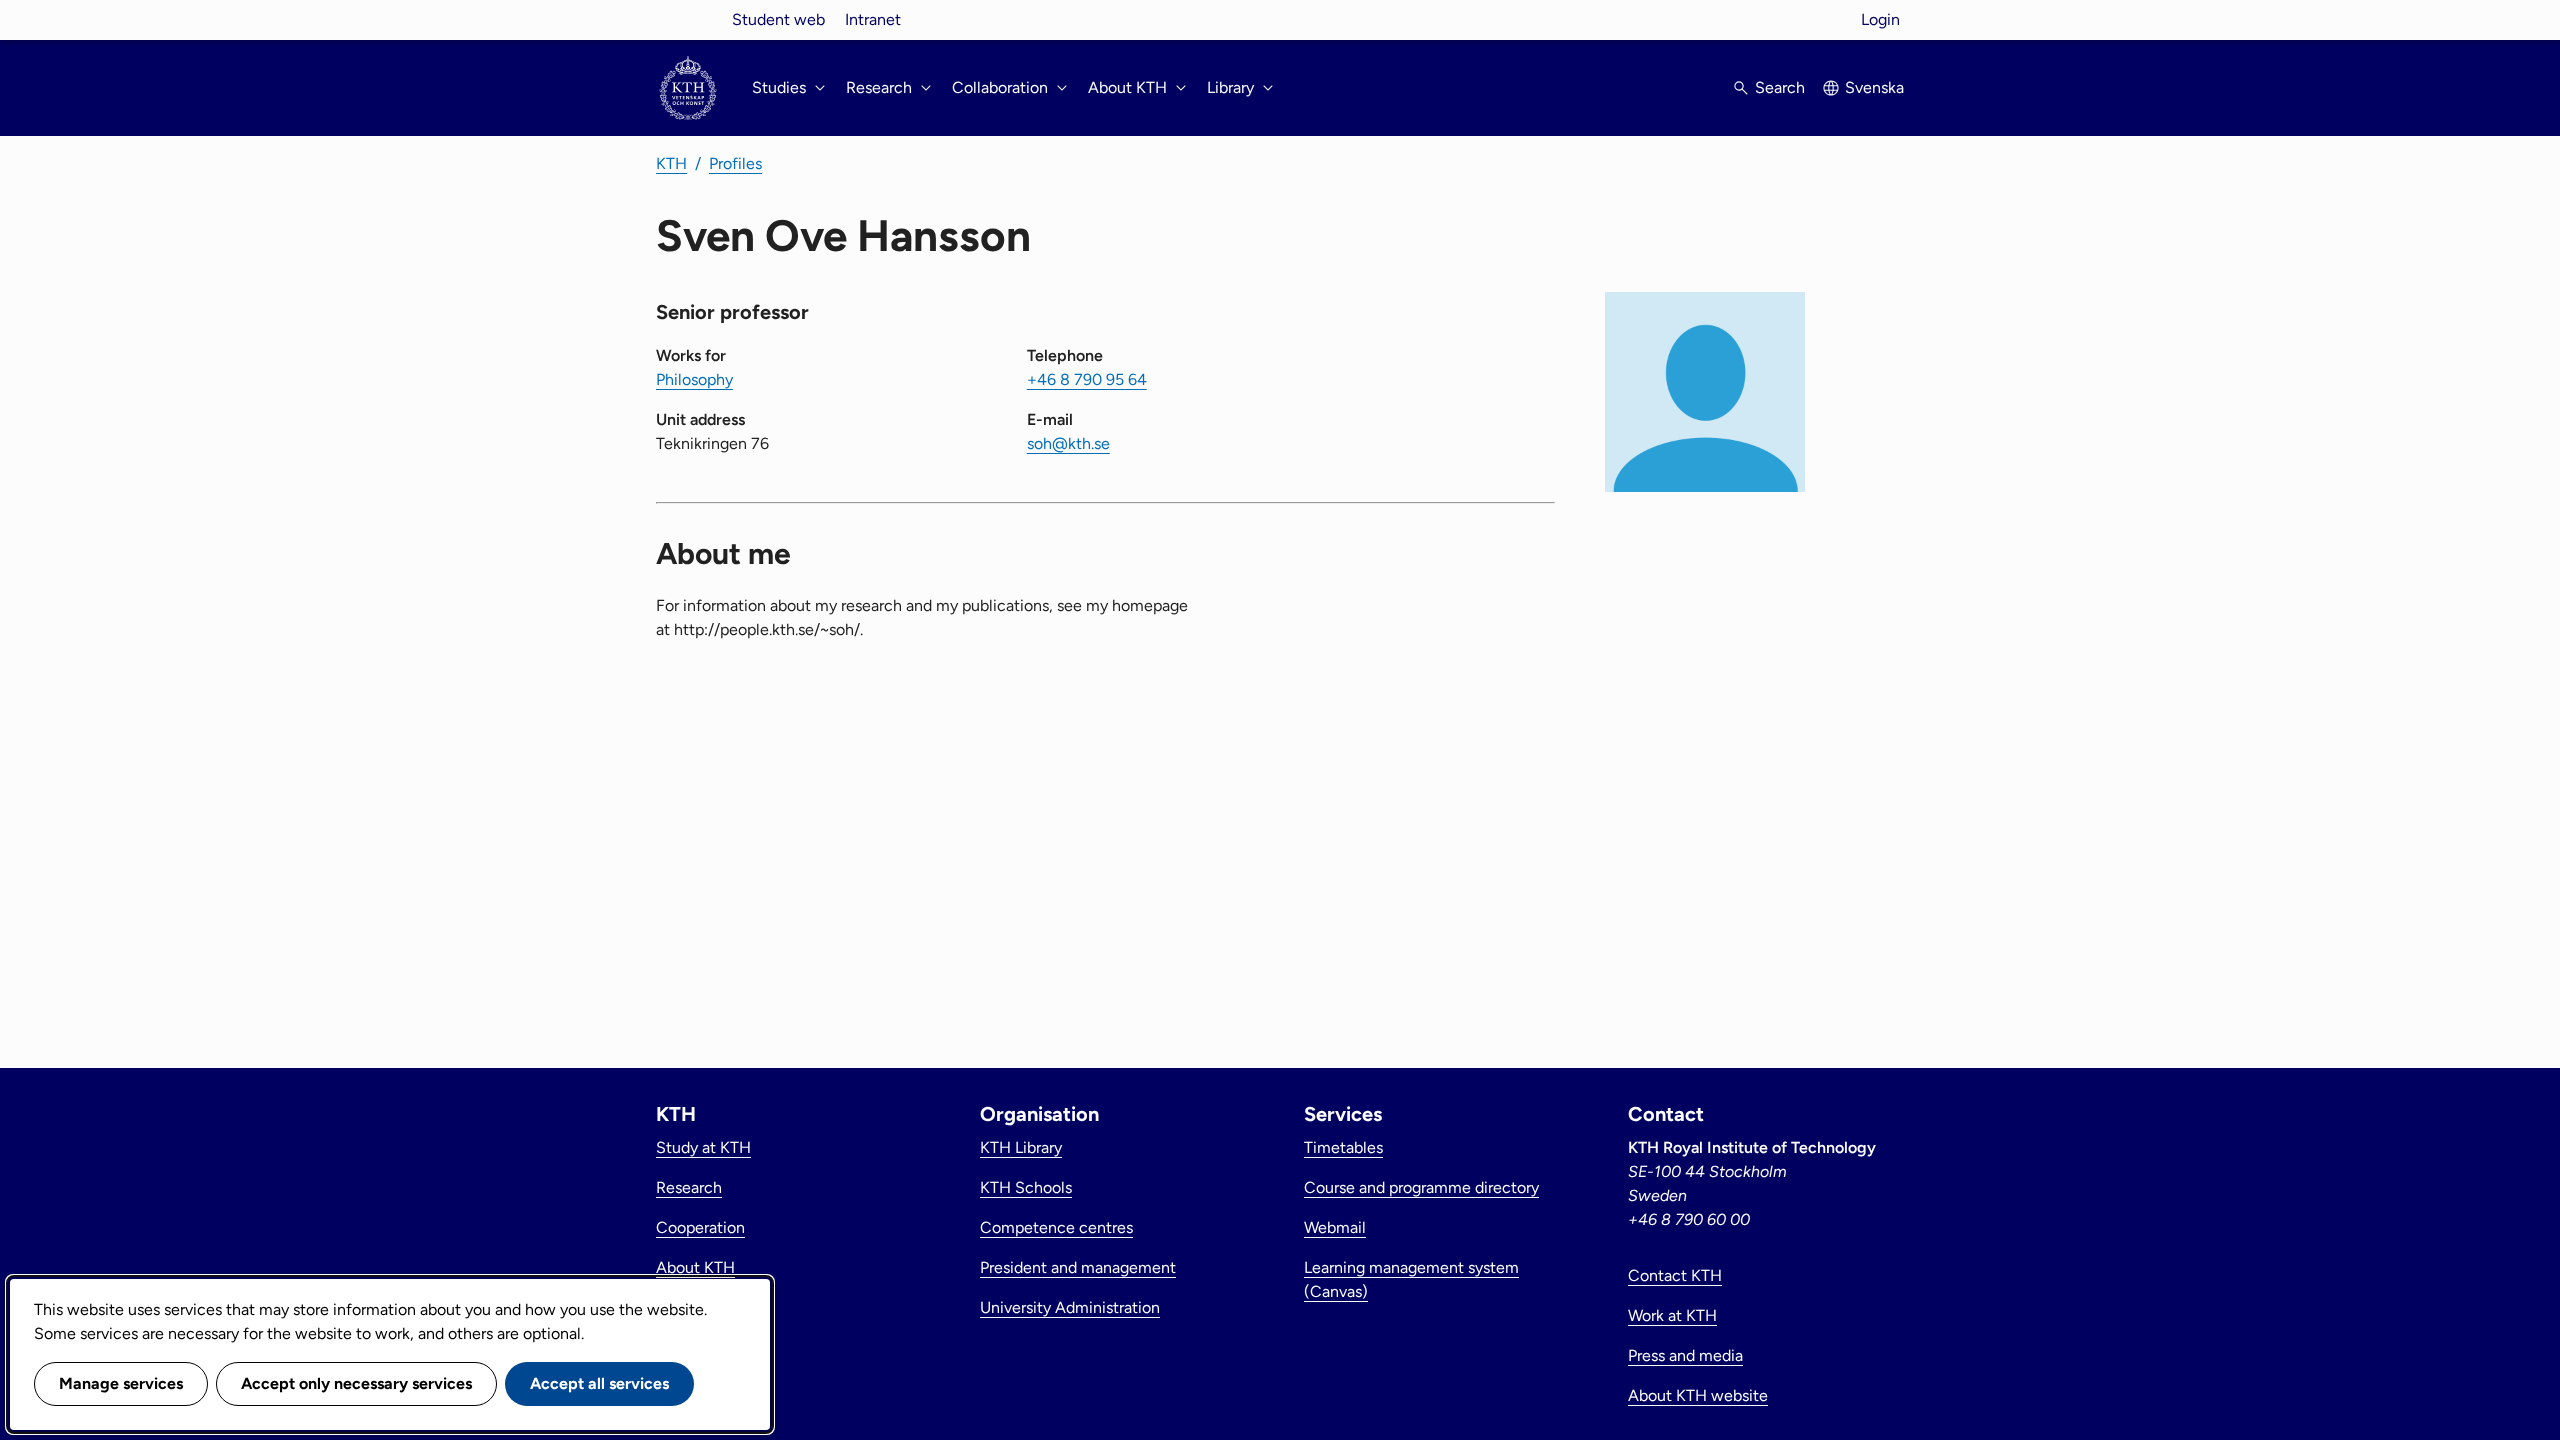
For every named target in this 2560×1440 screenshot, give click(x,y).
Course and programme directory (1421, 1187)
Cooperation (700, 1227)
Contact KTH (1675, 1275)
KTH (671, 163)
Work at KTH (1672, 1315)
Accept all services (599, 1383)
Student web (778, 19)
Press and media (1685, 1355)
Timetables (1343, 1147)
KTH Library (1021, 1147)
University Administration (1070, 1307)
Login (1880, 19)
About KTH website (1698, 1395)
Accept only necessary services (356, 1383)
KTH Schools (1026, 1187)
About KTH (695, 1267)
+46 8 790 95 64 (1087, 379)
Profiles (735, 163)
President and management (1078, 1267)
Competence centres (1056, 1227)
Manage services (121, 1383)
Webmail (1335, 1227)
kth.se (688, 19)
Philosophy (694, 379)
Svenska (1874, 87)
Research (689, 1187)
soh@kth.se (1068, 443)
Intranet (873, 19)
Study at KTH (703, 1147)
